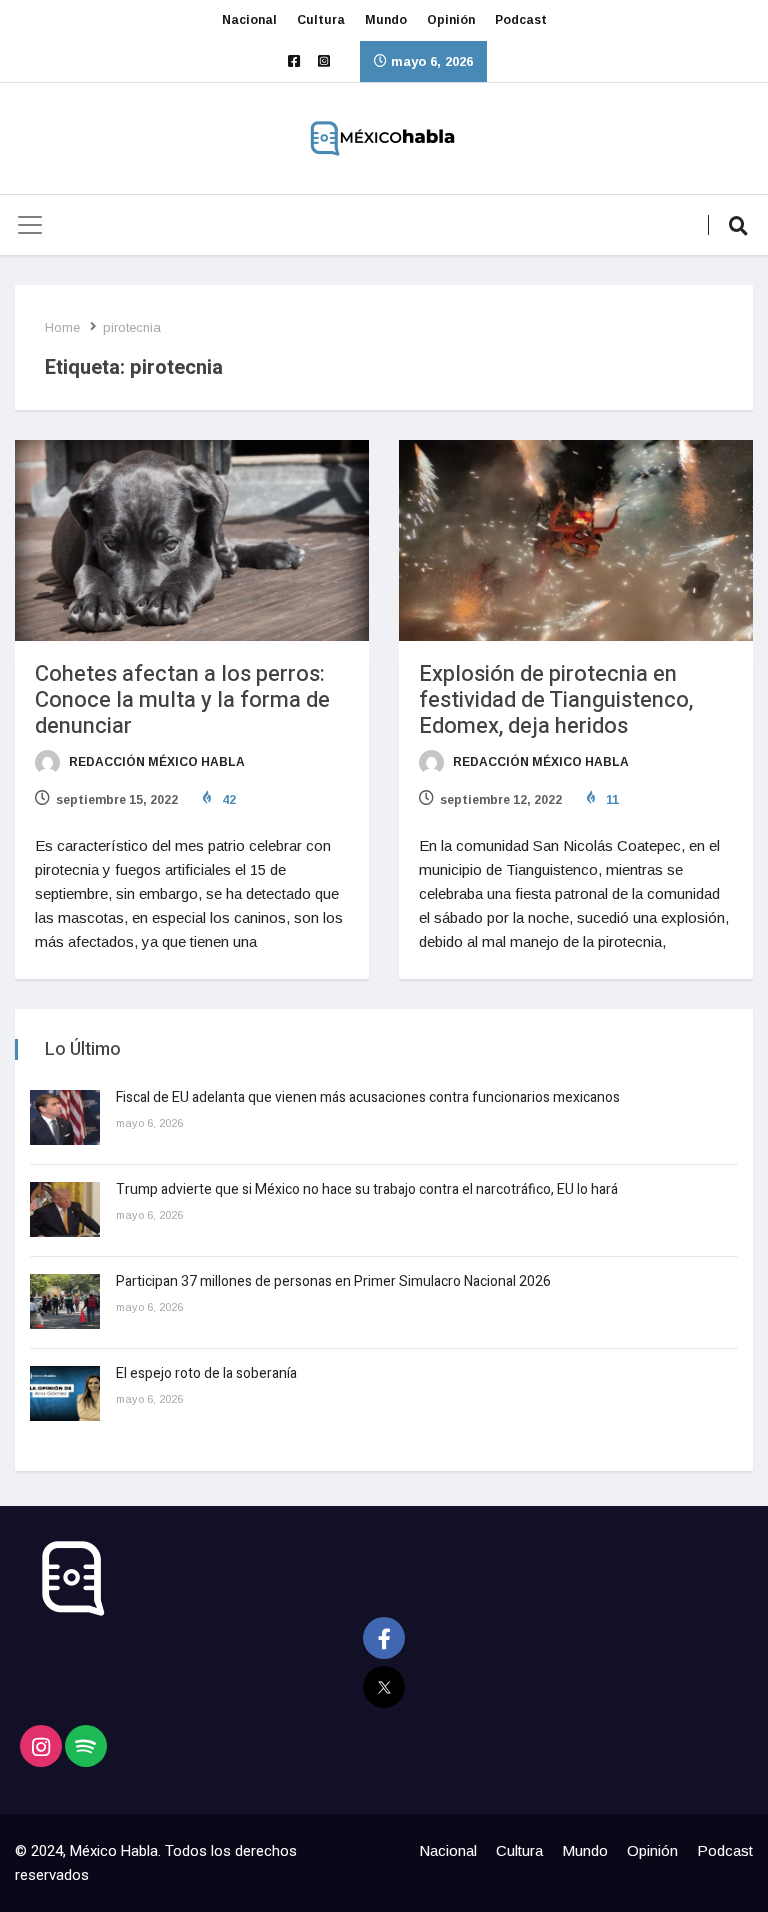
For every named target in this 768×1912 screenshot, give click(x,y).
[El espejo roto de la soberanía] (65, 1393)
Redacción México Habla (155, 762)
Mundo (386, 20)
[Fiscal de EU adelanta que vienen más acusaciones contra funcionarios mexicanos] (65, 1117)
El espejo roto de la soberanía (208, 1373)
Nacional (249, 20)
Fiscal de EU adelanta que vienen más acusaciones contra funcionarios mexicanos (368, 1097)
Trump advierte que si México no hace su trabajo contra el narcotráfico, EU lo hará (367, 1189)
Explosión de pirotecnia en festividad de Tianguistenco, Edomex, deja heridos (556, 700)
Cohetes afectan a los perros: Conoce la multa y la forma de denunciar (182, 700)
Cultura (321, 20)
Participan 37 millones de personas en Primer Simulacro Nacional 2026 (335, 1281)
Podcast (521, 20)
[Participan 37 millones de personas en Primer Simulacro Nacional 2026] (65, 1301)
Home (62, 327)
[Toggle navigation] (30, 225)
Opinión (451, 20)
